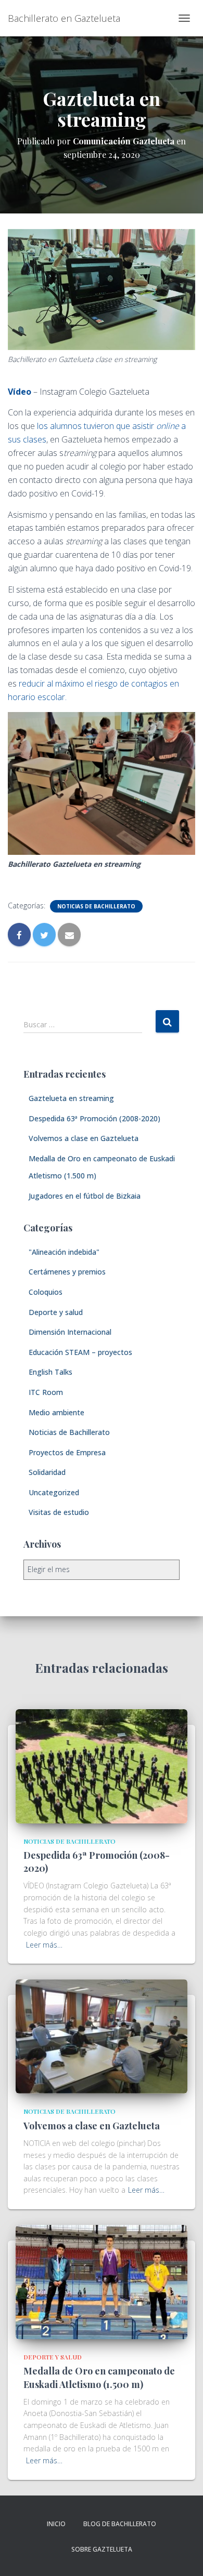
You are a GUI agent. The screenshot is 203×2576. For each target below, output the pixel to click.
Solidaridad (47, 1472)
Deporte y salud (56, 1312)
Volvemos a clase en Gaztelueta (84, 1138)
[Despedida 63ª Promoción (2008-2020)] (102, 1765)
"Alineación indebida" (64, 1252)
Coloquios (46, 1292)
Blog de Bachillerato (120, 2524)
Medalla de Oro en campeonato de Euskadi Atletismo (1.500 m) (99, 2377)
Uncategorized (54, 1492)
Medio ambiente (56, 1412)
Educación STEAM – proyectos (80, 1352)
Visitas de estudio (59, 1512)
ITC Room (46, 1392)
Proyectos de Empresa (67, 1452)
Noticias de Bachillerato (96, 906)
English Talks (50, 1372)
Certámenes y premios (67, 1272)
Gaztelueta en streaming (71, 1098)
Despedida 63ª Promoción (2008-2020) (94, 1118)
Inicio (56, 2524)
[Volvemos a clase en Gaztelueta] (102, 2036)
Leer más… (44, 1945)
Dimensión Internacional (70, 1332)
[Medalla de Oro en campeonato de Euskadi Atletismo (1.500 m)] (102, 2281)
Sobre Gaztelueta (102, 2549)
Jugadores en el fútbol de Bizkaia (85, 1196)
